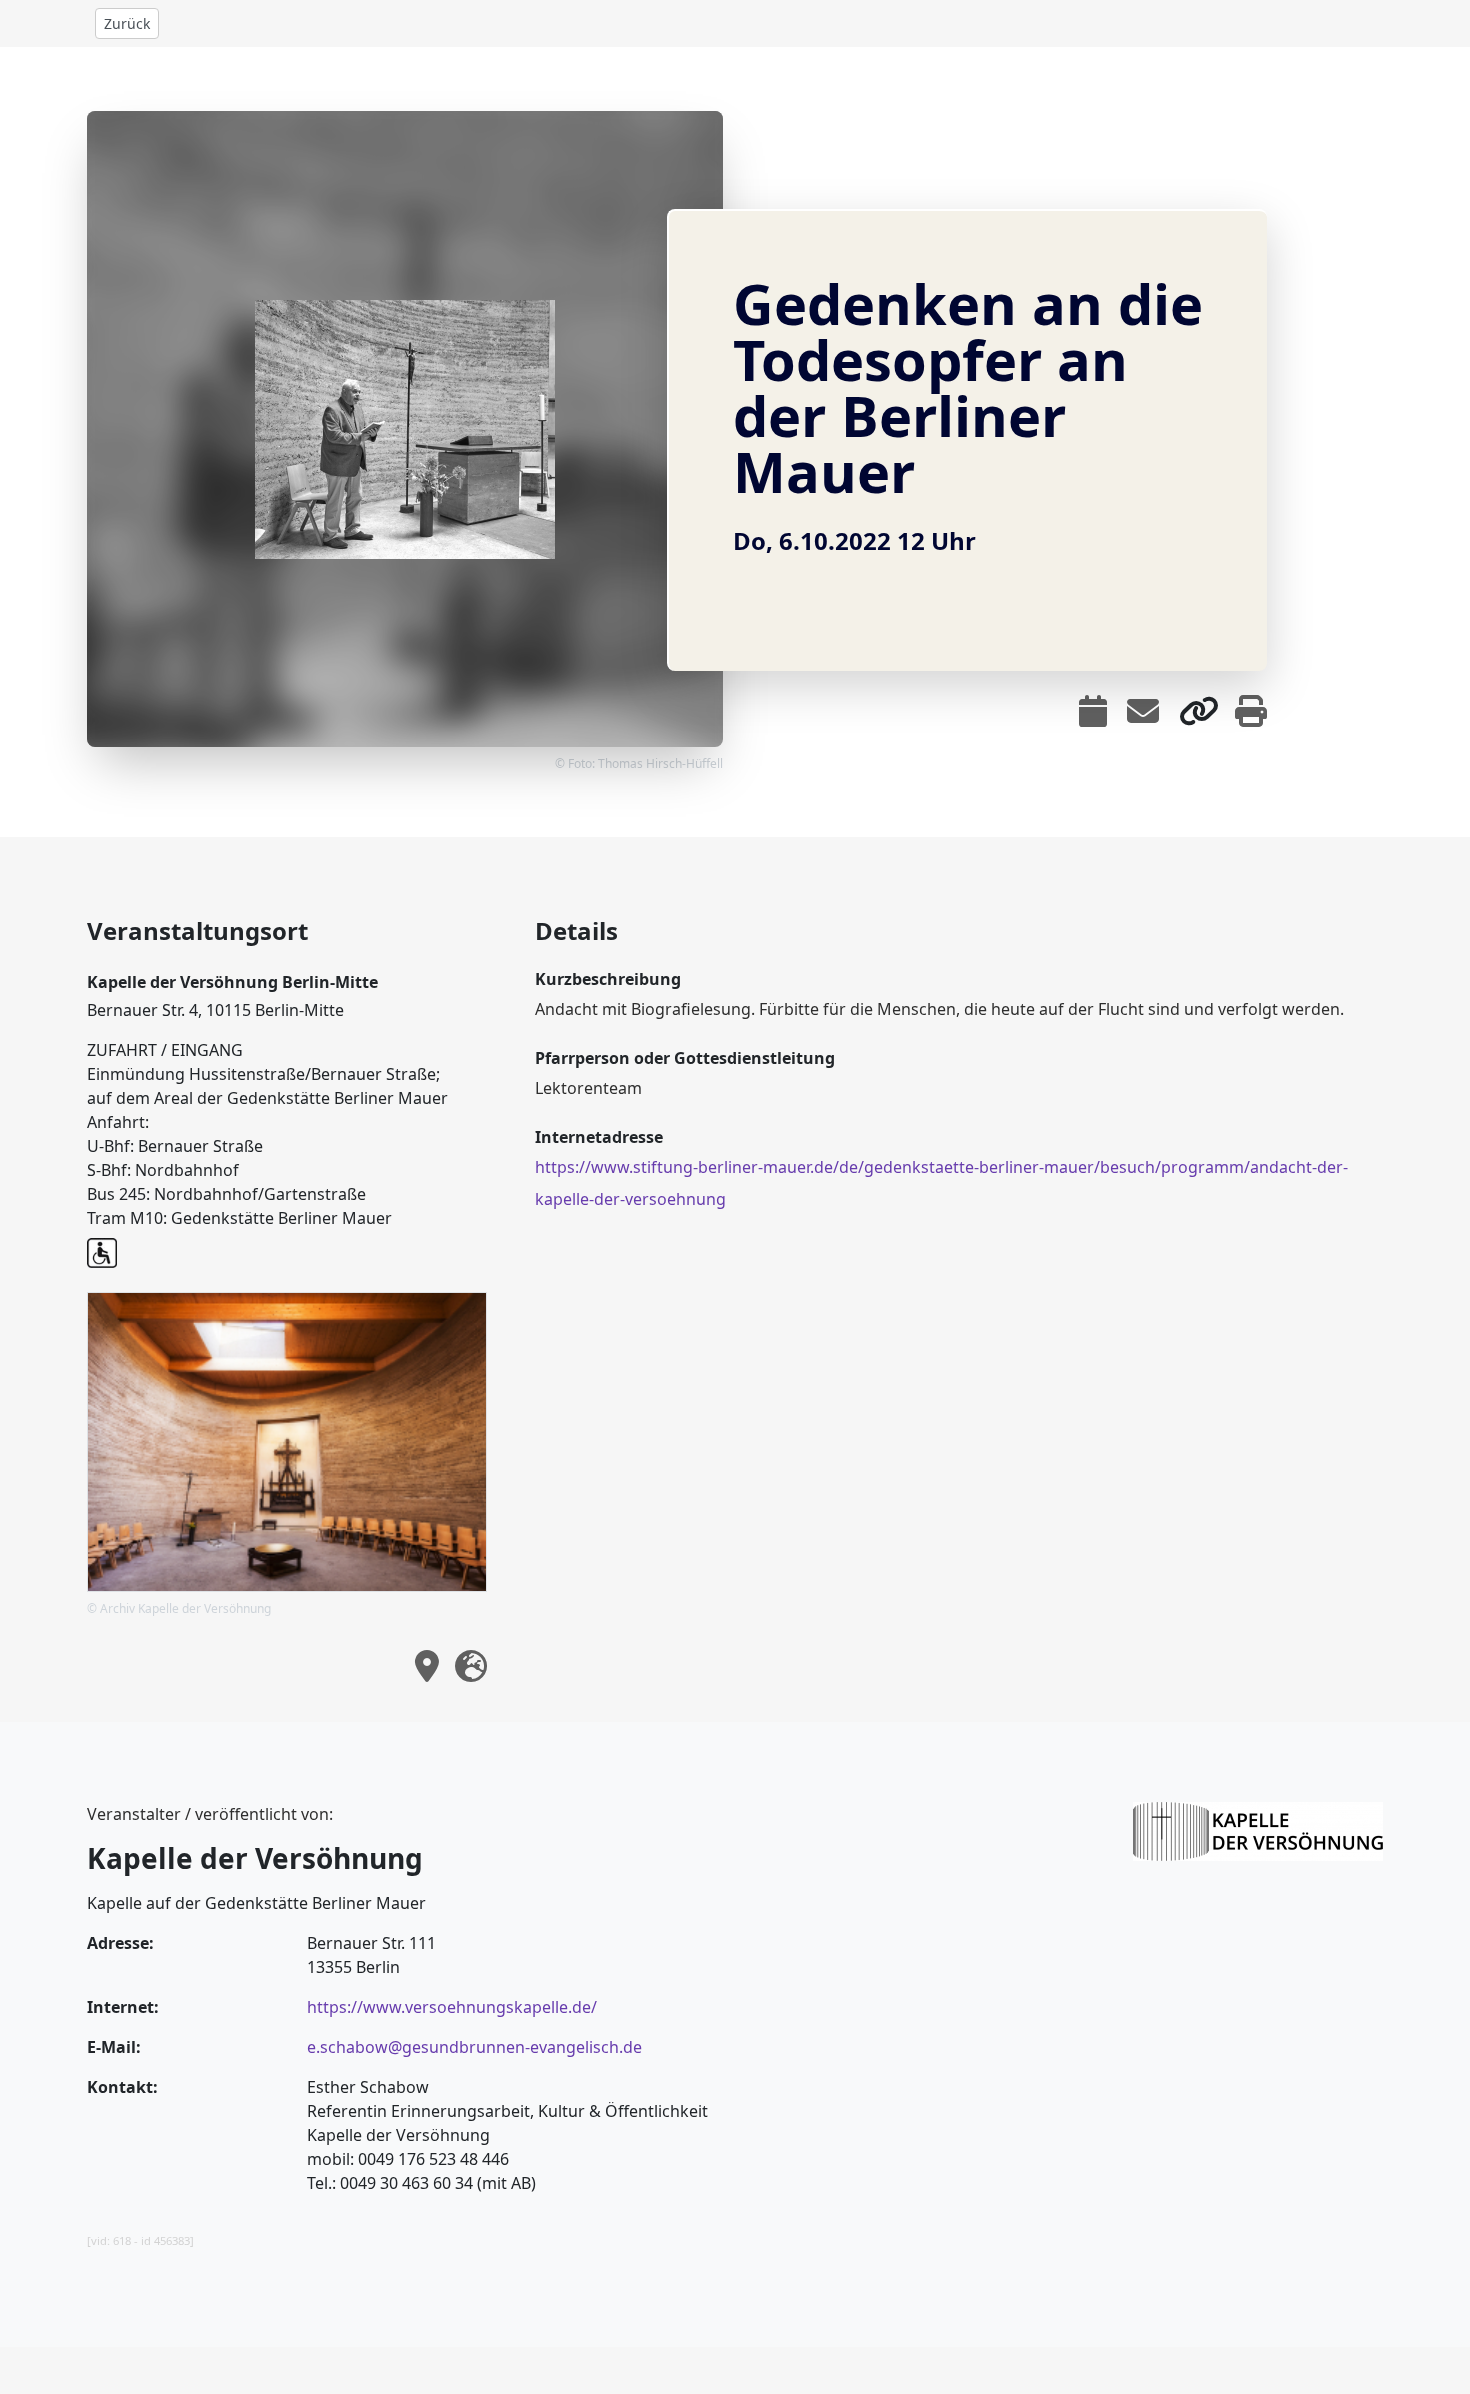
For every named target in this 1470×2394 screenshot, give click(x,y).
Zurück (127, 23)
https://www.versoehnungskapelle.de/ (452, 2007)
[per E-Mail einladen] (1143, 711)
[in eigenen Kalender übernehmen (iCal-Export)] (1093, 711)
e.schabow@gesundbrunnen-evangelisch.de (474, 2047)
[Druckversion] (1251, 711)
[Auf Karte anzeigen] (427, 1666)
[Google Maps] (471, 1666)
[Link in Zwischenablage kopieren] (1199, 711)
